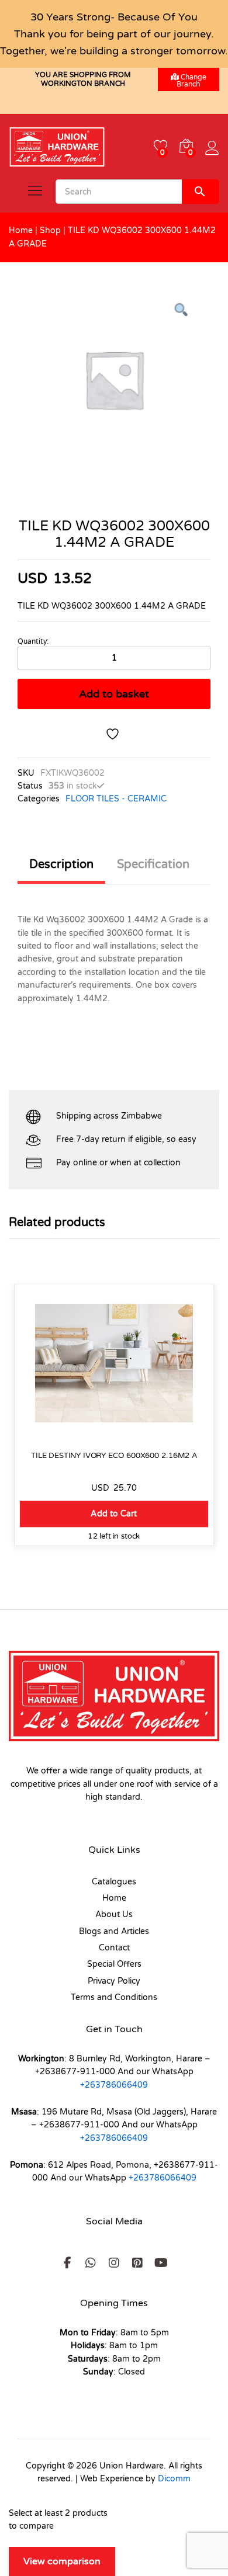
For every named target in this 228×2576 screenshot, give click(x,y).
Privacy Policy (114, 1981)
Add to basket (114, 694)
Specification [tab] (153, 865)
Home (21, 230)
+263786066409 (114, 2085)
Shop (50, 230)
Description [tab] (61, 865)
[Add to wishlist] (114, 734)
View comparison (62, 2561)
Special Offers (114, 1964)
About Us (114, 1914)
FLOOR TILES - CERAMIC (116, 799)
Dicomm (174, 2479)
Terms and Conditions (114, 1997)
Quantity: (33, 641)
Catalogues (114, 1882)
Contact (114, 1948)
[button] (114, 1514)
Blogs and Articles (114, 1931)
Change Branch (191, 81)
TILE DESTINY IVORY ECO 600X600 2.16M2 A (114, 1455)
